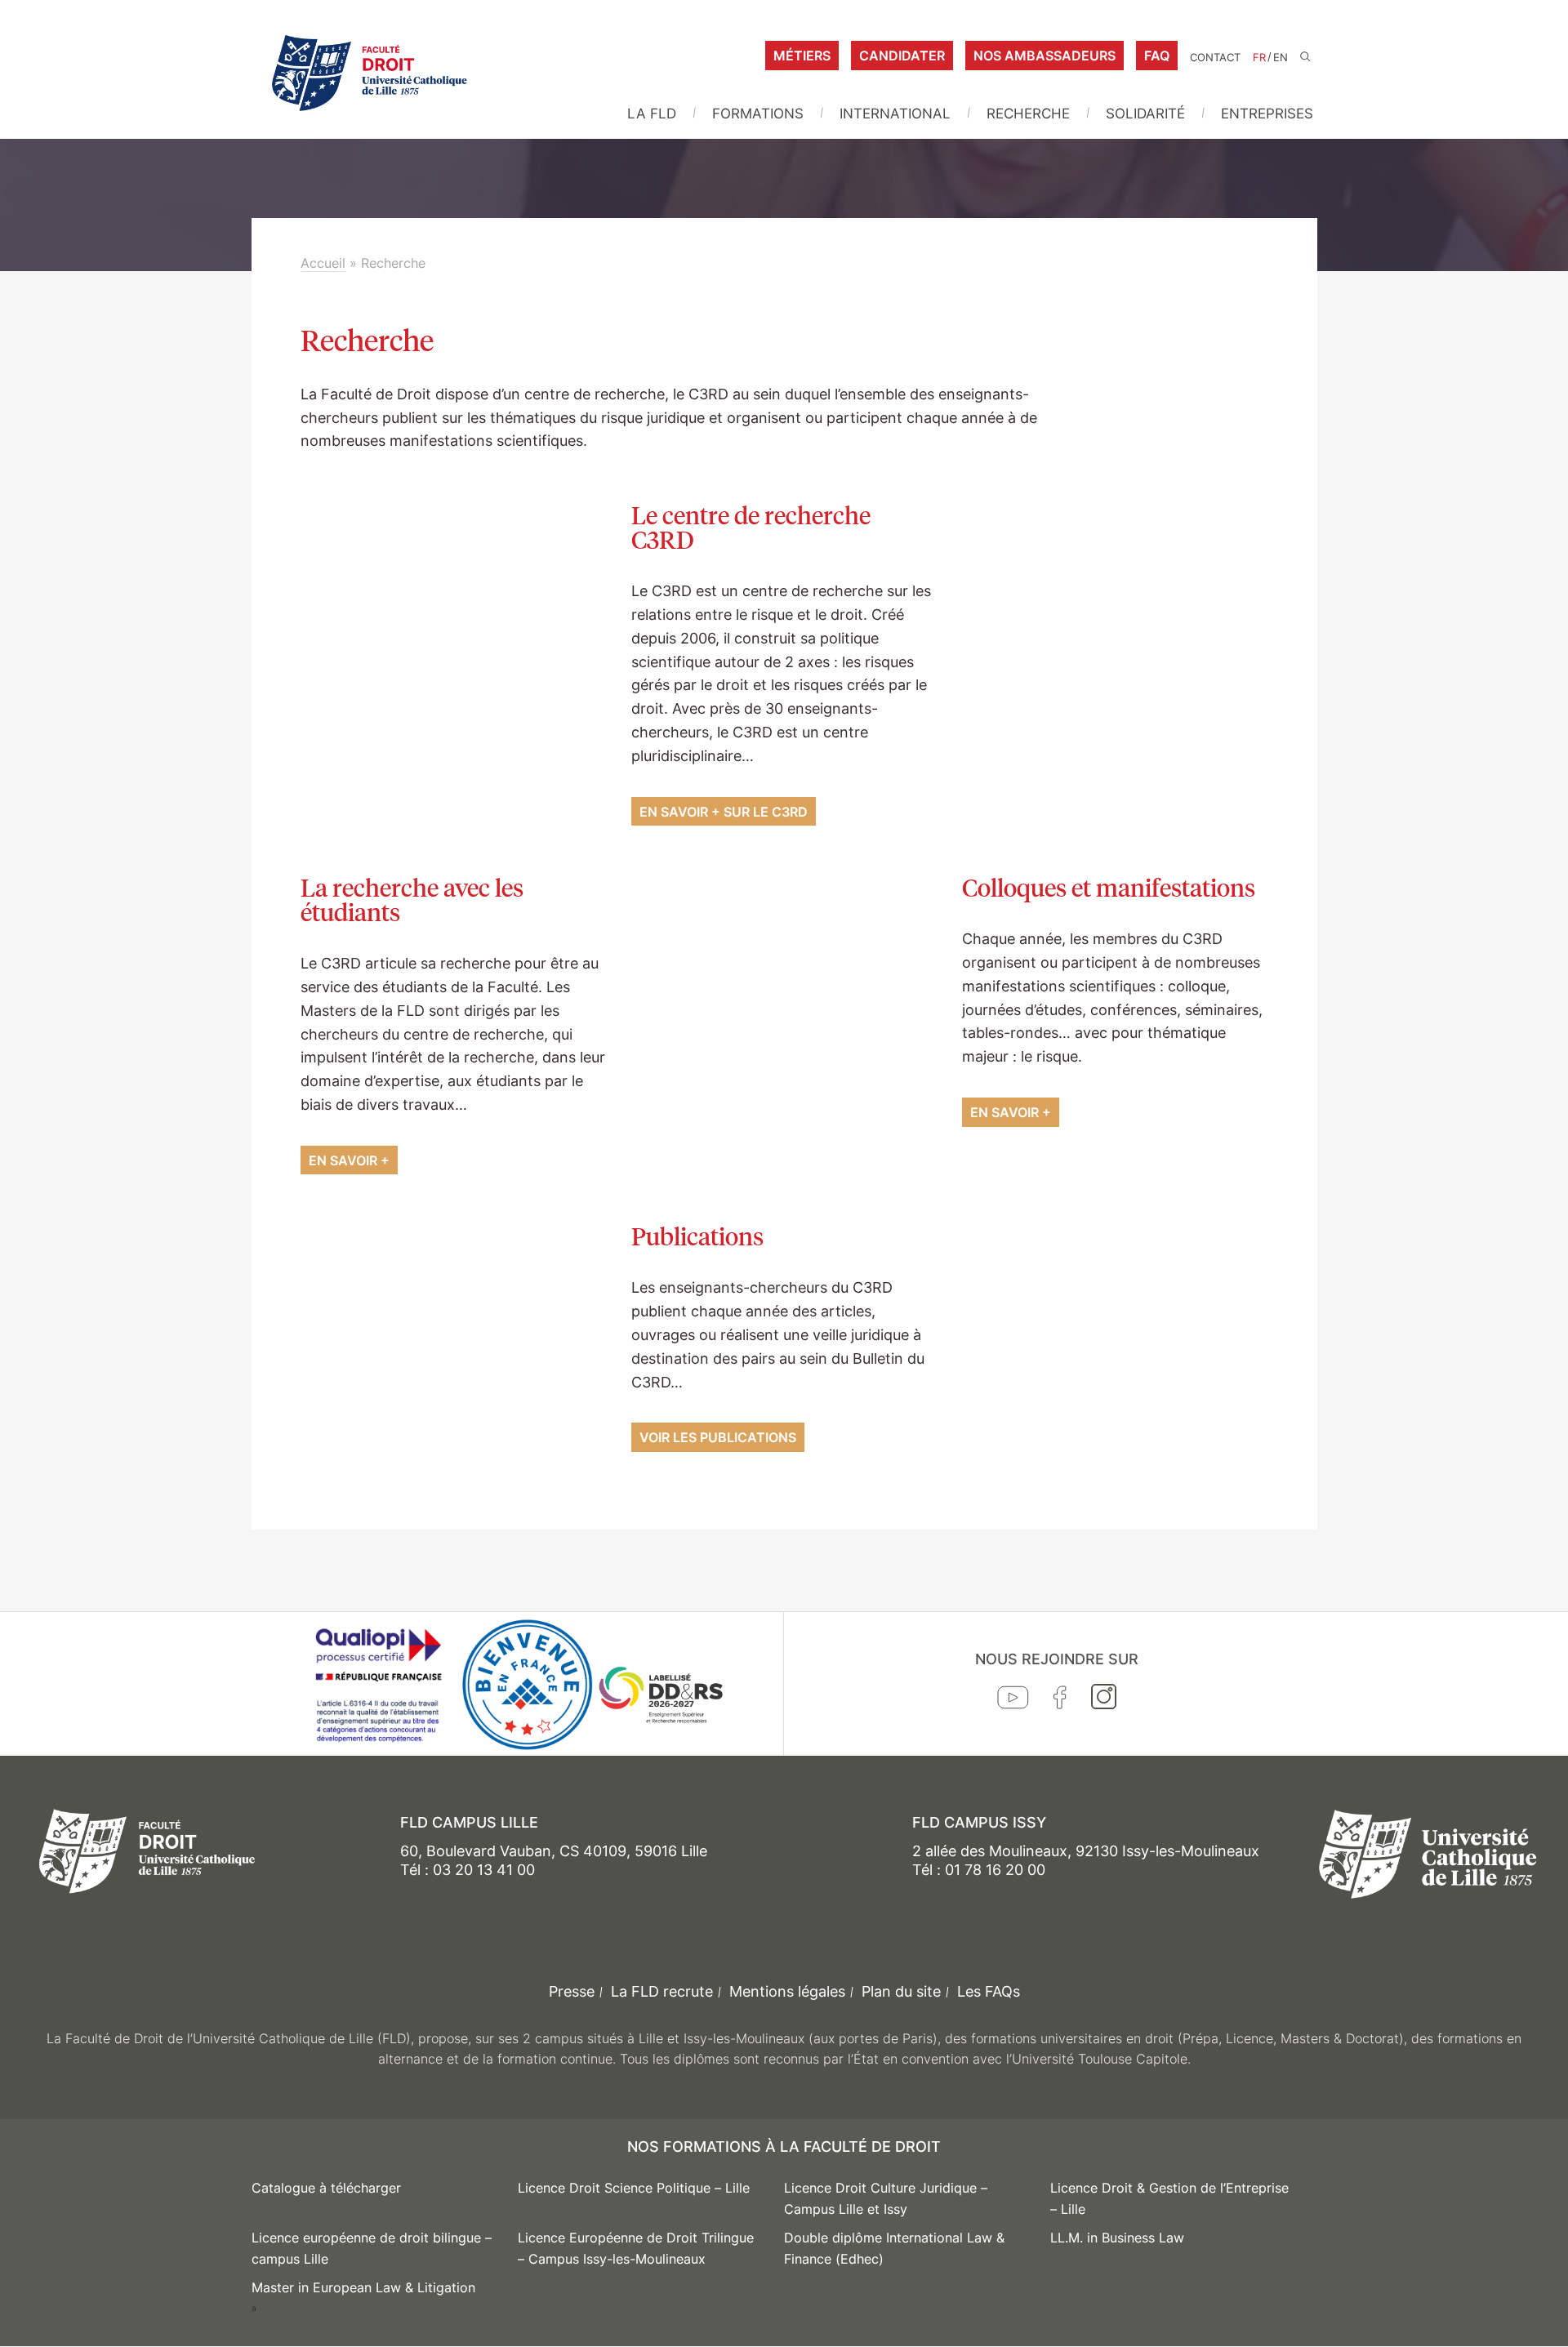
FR (1259, 58)
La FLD (652, 114)
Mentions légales (787, 1991)
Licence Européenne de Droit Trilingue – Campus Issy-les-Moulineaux (636, 2248)
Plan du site (901, 1991)
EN (1281, 58)
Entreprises (1267, 114)
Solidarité (1145, 114)
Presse (572, 1991)
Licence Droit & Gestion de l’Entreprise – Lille (1169, 2198)
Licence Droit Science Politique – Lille (634, 2188)
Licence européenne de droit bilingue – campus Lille (372, 2248)
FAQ (1157, 56)
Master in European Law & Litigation (363, 2287)
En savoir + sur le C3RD (724, 812)
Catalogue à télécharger (326, 2188)
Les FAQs (989, 1991)
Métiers (802, 56)
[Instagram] (1104, 1700)
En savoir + (349, 1160)
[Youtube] (1013, 1701)
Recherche (1028, 114)
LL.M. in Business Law (1117, 2238)
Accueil (323, 263)
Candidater (902, 56)
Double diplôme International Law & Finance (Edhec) (894, 2248)
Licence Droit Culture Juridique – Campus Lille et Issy (886, 2198)
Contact (1215, 58)
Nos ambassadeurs (1045, 56)
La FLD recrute (662, 1991)
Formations (758, 114)
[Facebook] (1060, 1701)
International (895, 114)
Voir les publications (718, 1437)
